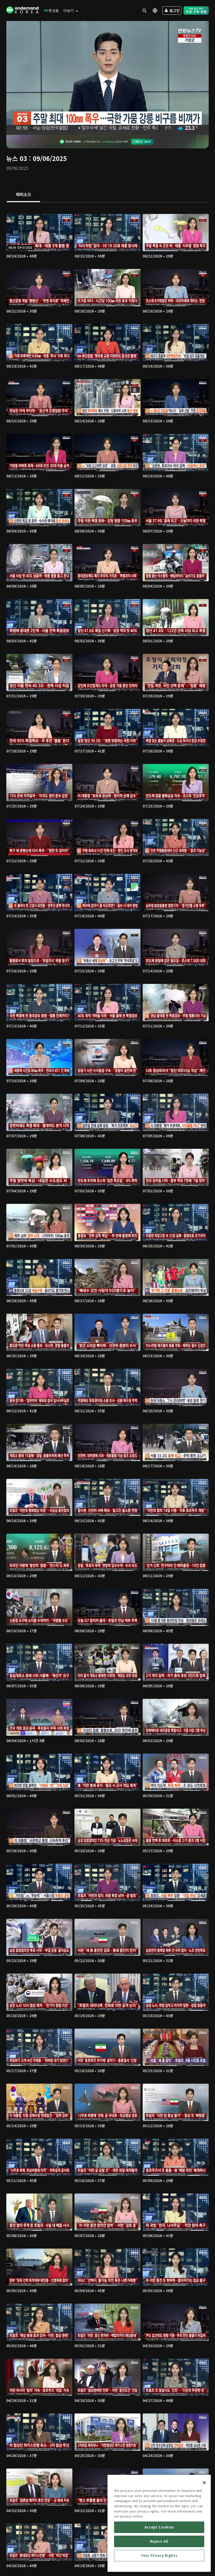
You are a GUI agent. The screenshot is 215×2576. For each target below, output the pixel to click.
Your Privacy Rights (159, 2555)
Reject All (159, 2541)
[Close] (204, 2483)
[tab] (23, 195)
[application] (107, 78)
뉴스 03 (17, 158)
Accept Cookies (159, 2527)
